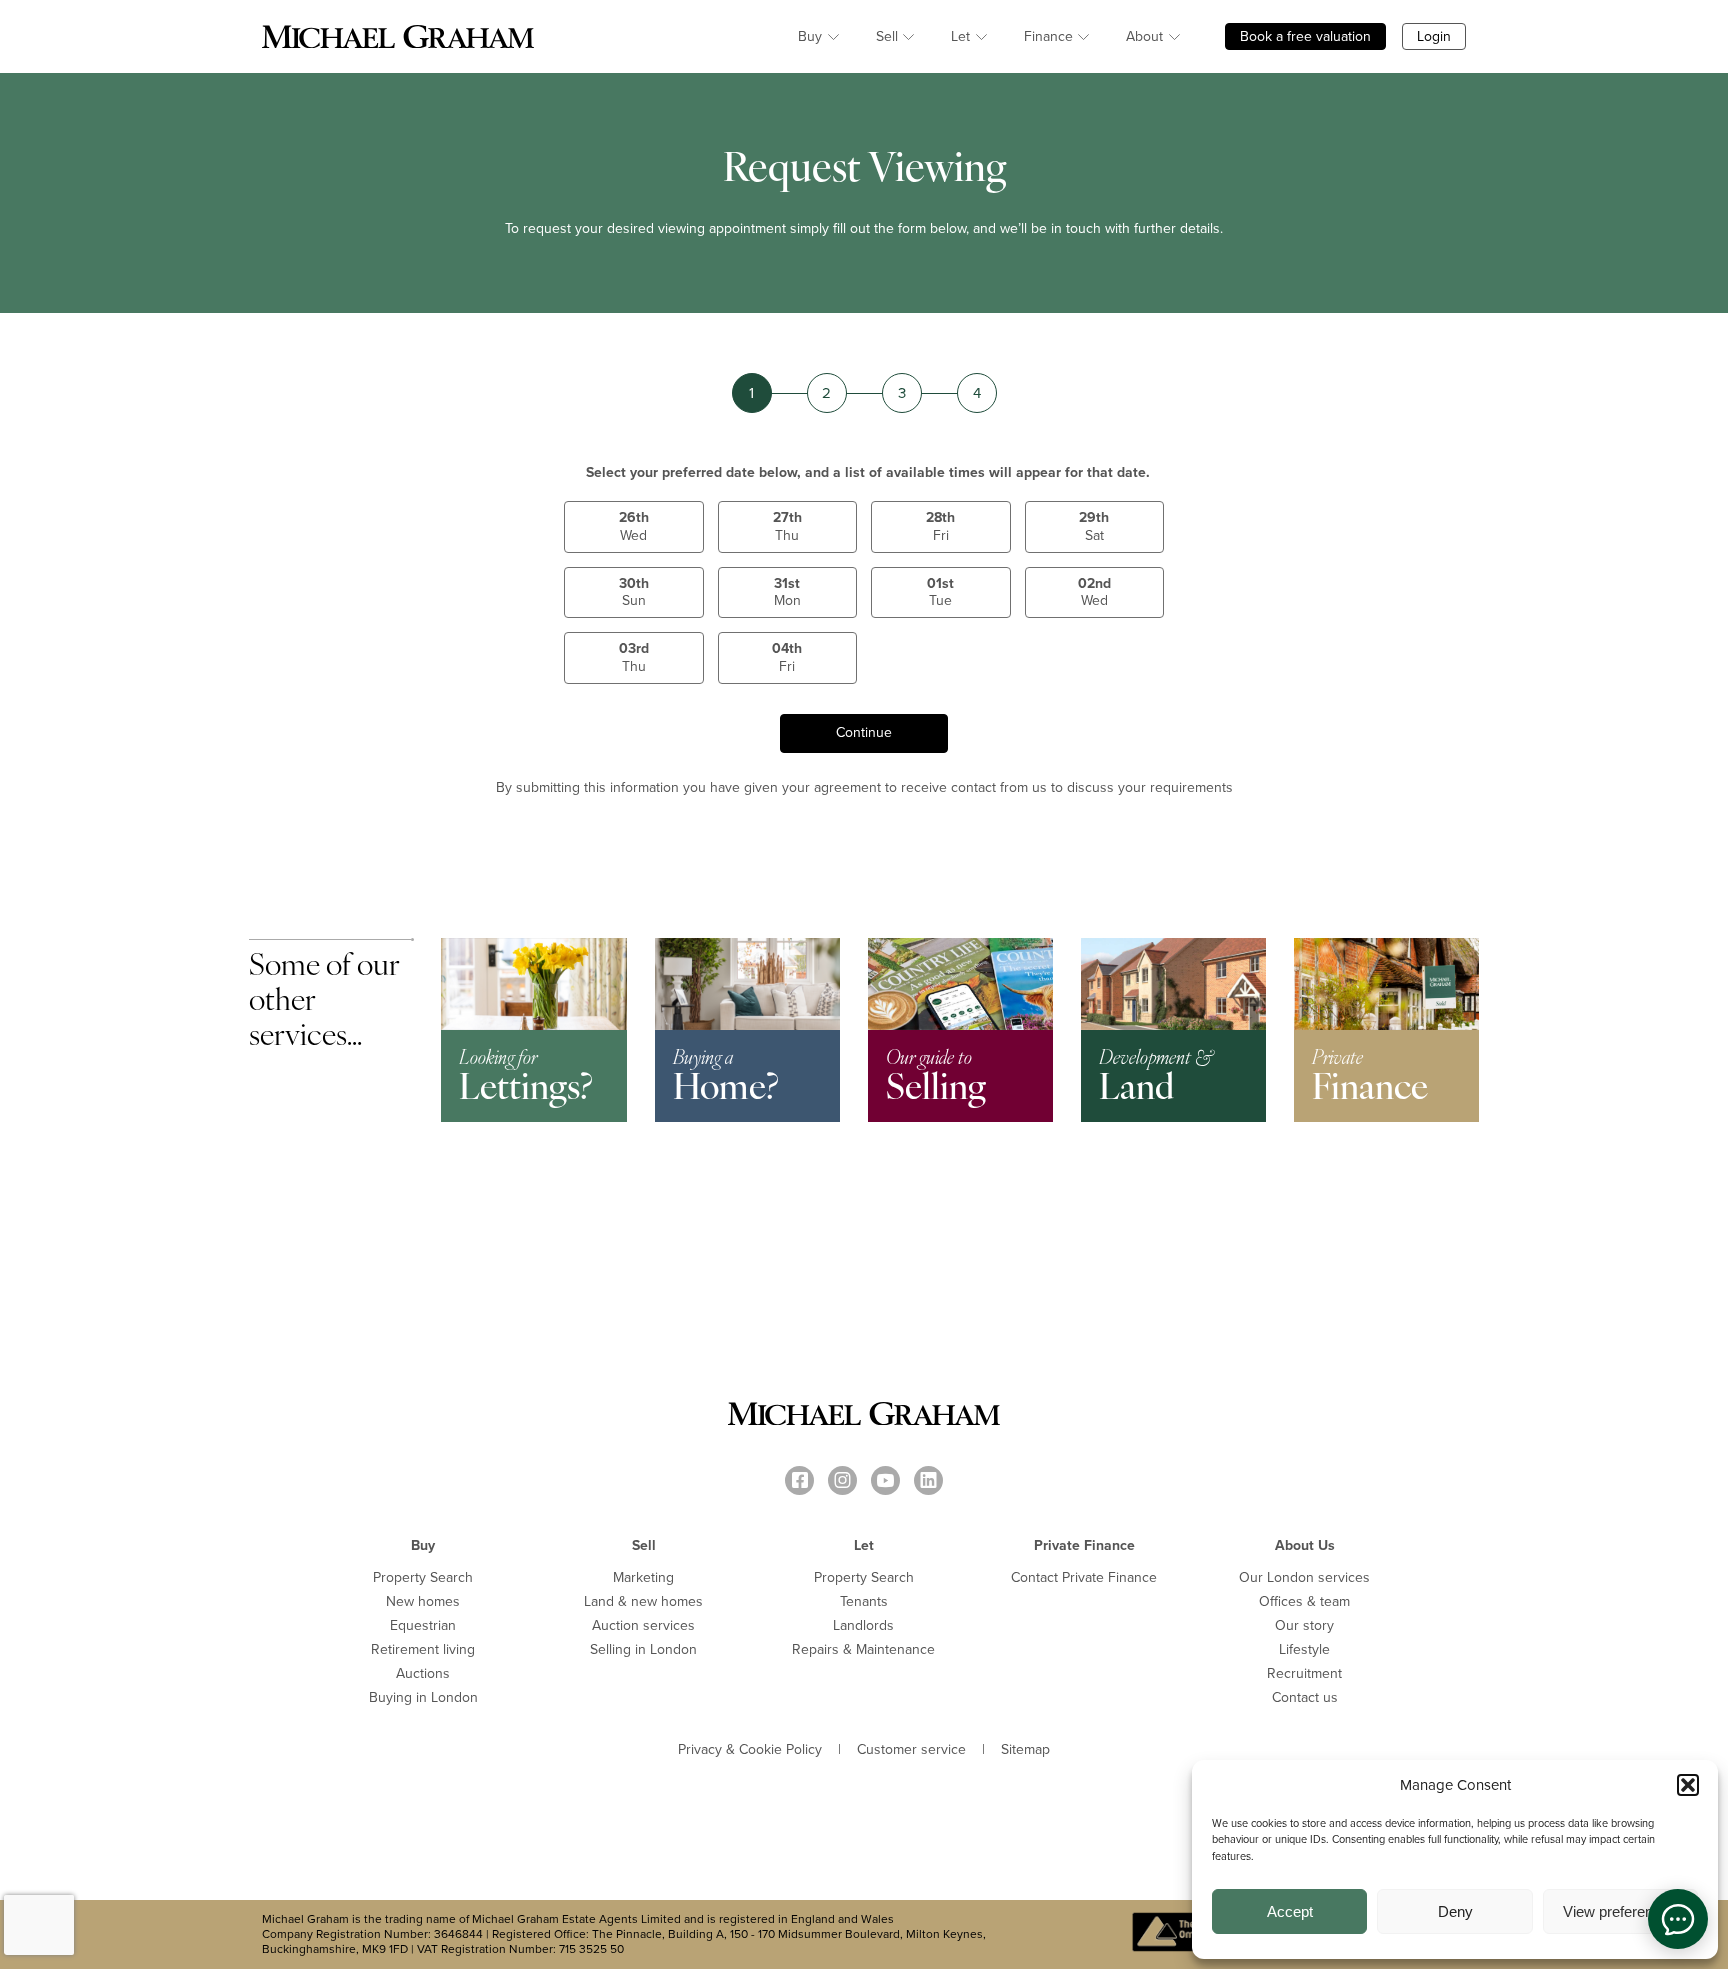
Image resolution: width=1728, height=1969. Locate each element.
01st (940, 592)
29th (1094, 526)
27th (787, 526)
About (1144, 36)
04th (787, 657)
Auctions (423, 1673)
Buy (810, 36)
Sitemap (1025, 1750)
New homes (423, 1601)
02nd (1094, 592)
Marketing (643, 1577)
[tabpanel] (1386, 1030)
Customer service (911, 1750)
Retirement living (423, 1649)
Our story (1304, 1625)
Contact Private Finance (1084, 1577)
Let (960, 36)
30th (634, 592)
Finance (1048, 36)
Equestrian (423, 1625)
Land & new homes (643, 1601)
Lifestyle (1304, 1649)
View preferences (1620, 1911)
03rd (634, 657)
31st (787, 592)
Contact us (1305, 1697)
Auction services (643, 1625)
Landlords (863, 1625)
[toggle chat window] (1678, 1919)
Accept (1290, 1911)
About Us (1305, 1545)
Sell (887, 36)
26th (634, 526)
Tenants (864, 1601)
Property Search (423, 1577)
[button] (1688, 1785)
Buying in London (423, 1697)
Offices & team (1304, 1601)
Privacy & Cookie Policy (750, 1750)
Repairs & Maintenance (863, 1649)
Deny (1455, 1911)
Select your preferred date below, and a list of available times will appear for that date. (868, 473)
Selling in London (643, 1649)
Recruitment (1304, 1673)
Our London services (1304, 1577)
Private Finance (1084, 1545)
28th (940, 526)
